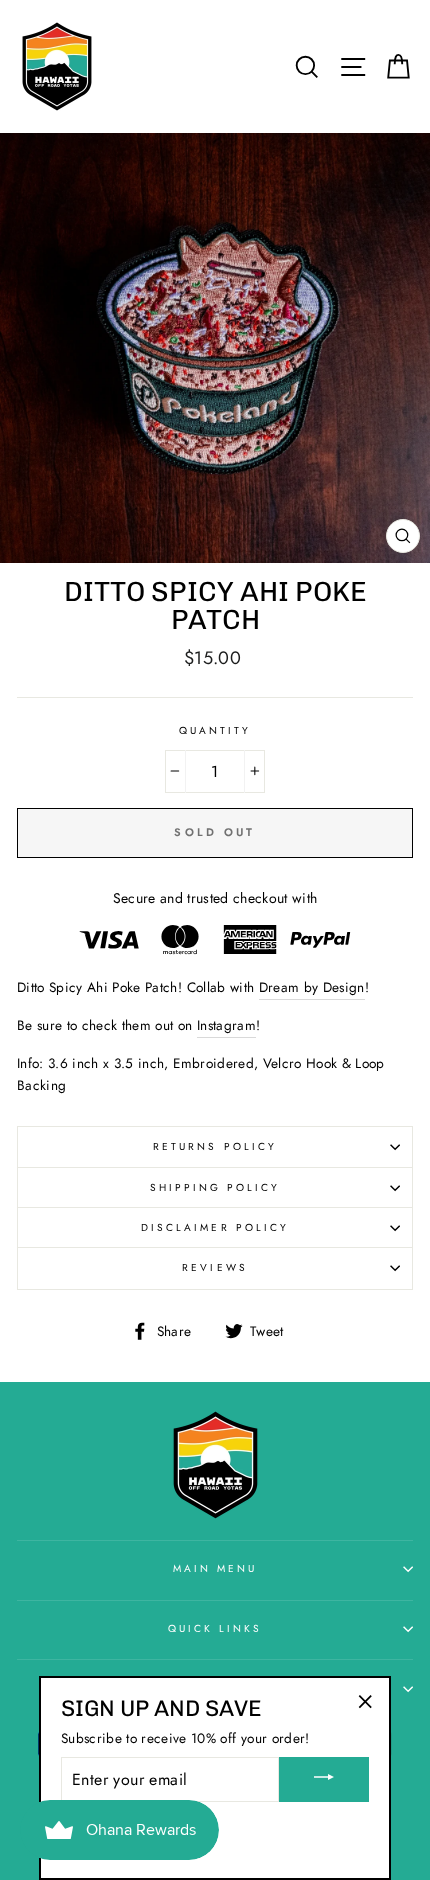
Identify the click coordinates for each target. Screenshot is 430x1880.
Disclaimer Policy (215, 1227)
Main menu (215, 1568)
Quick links (215, 1628)
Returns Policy (215, 1146)
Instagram (226, 1025)
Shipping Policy (215, 1187)
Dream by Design (312, 987)
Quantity (215, 730)
